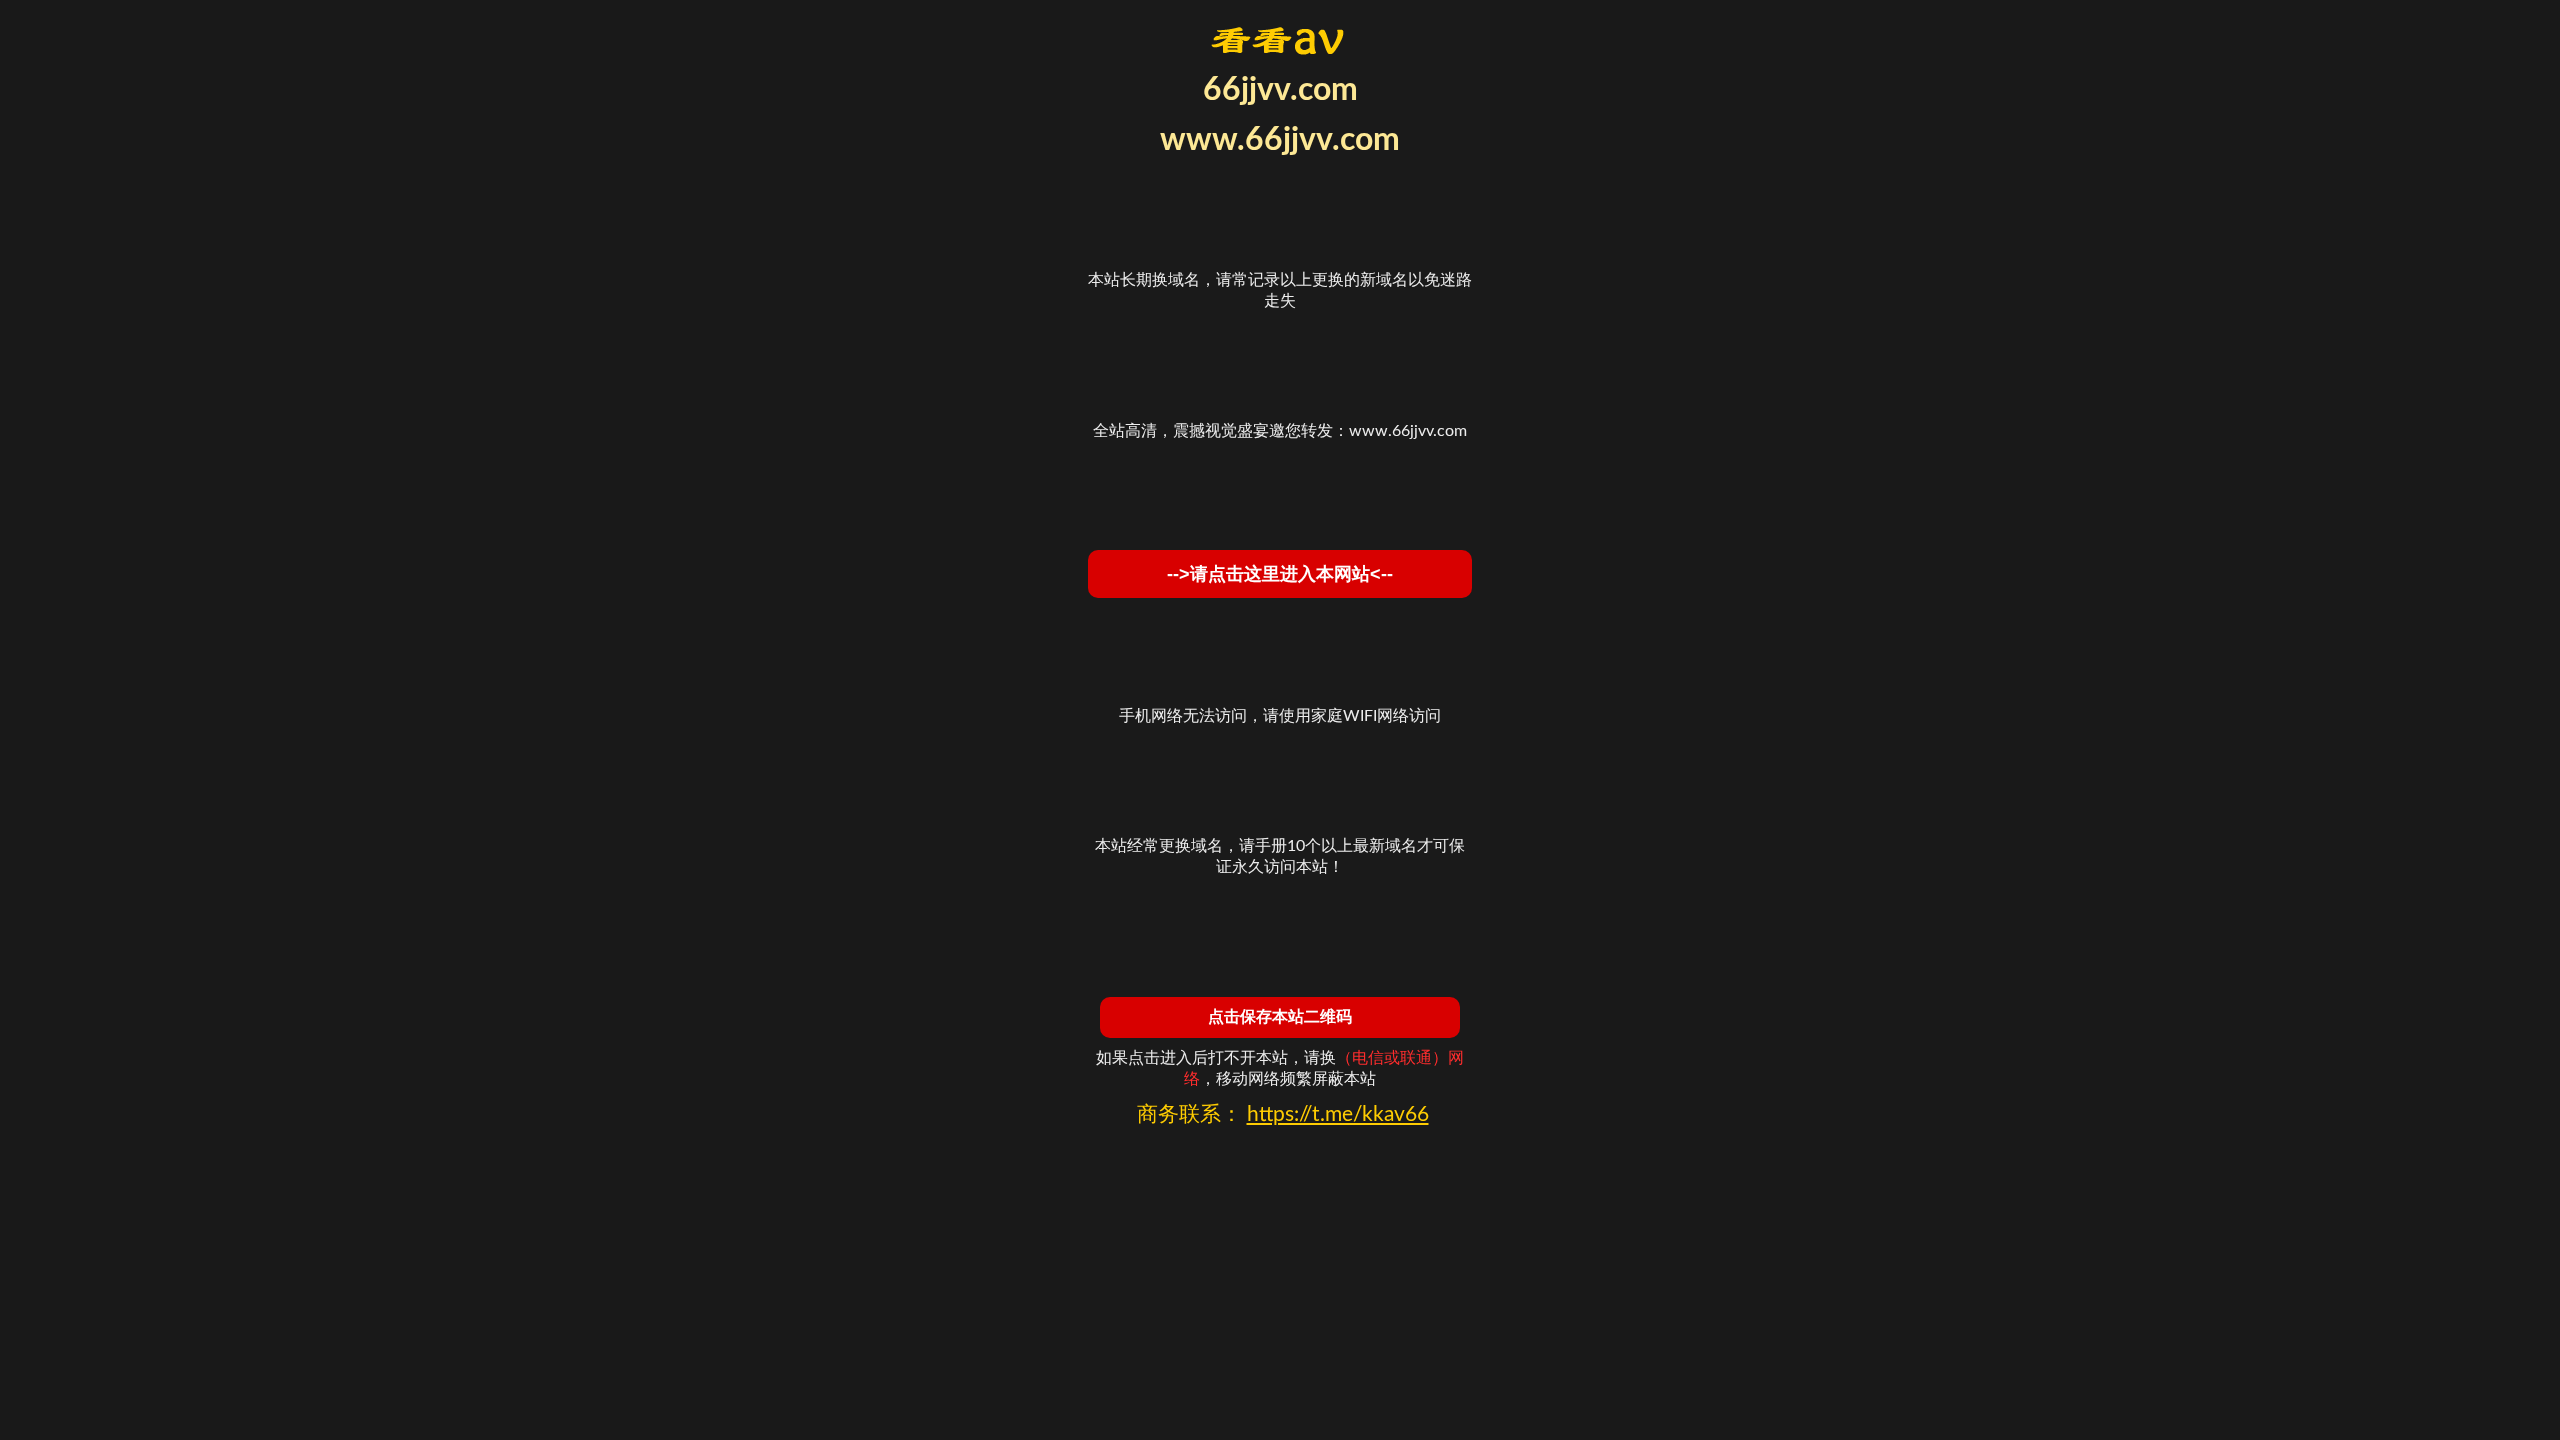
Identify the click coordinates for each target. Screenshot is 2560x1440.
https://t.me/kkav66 (1338, 1114)
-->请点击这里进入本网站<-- (1280, 574)
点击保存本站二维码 (1280, 1016)
